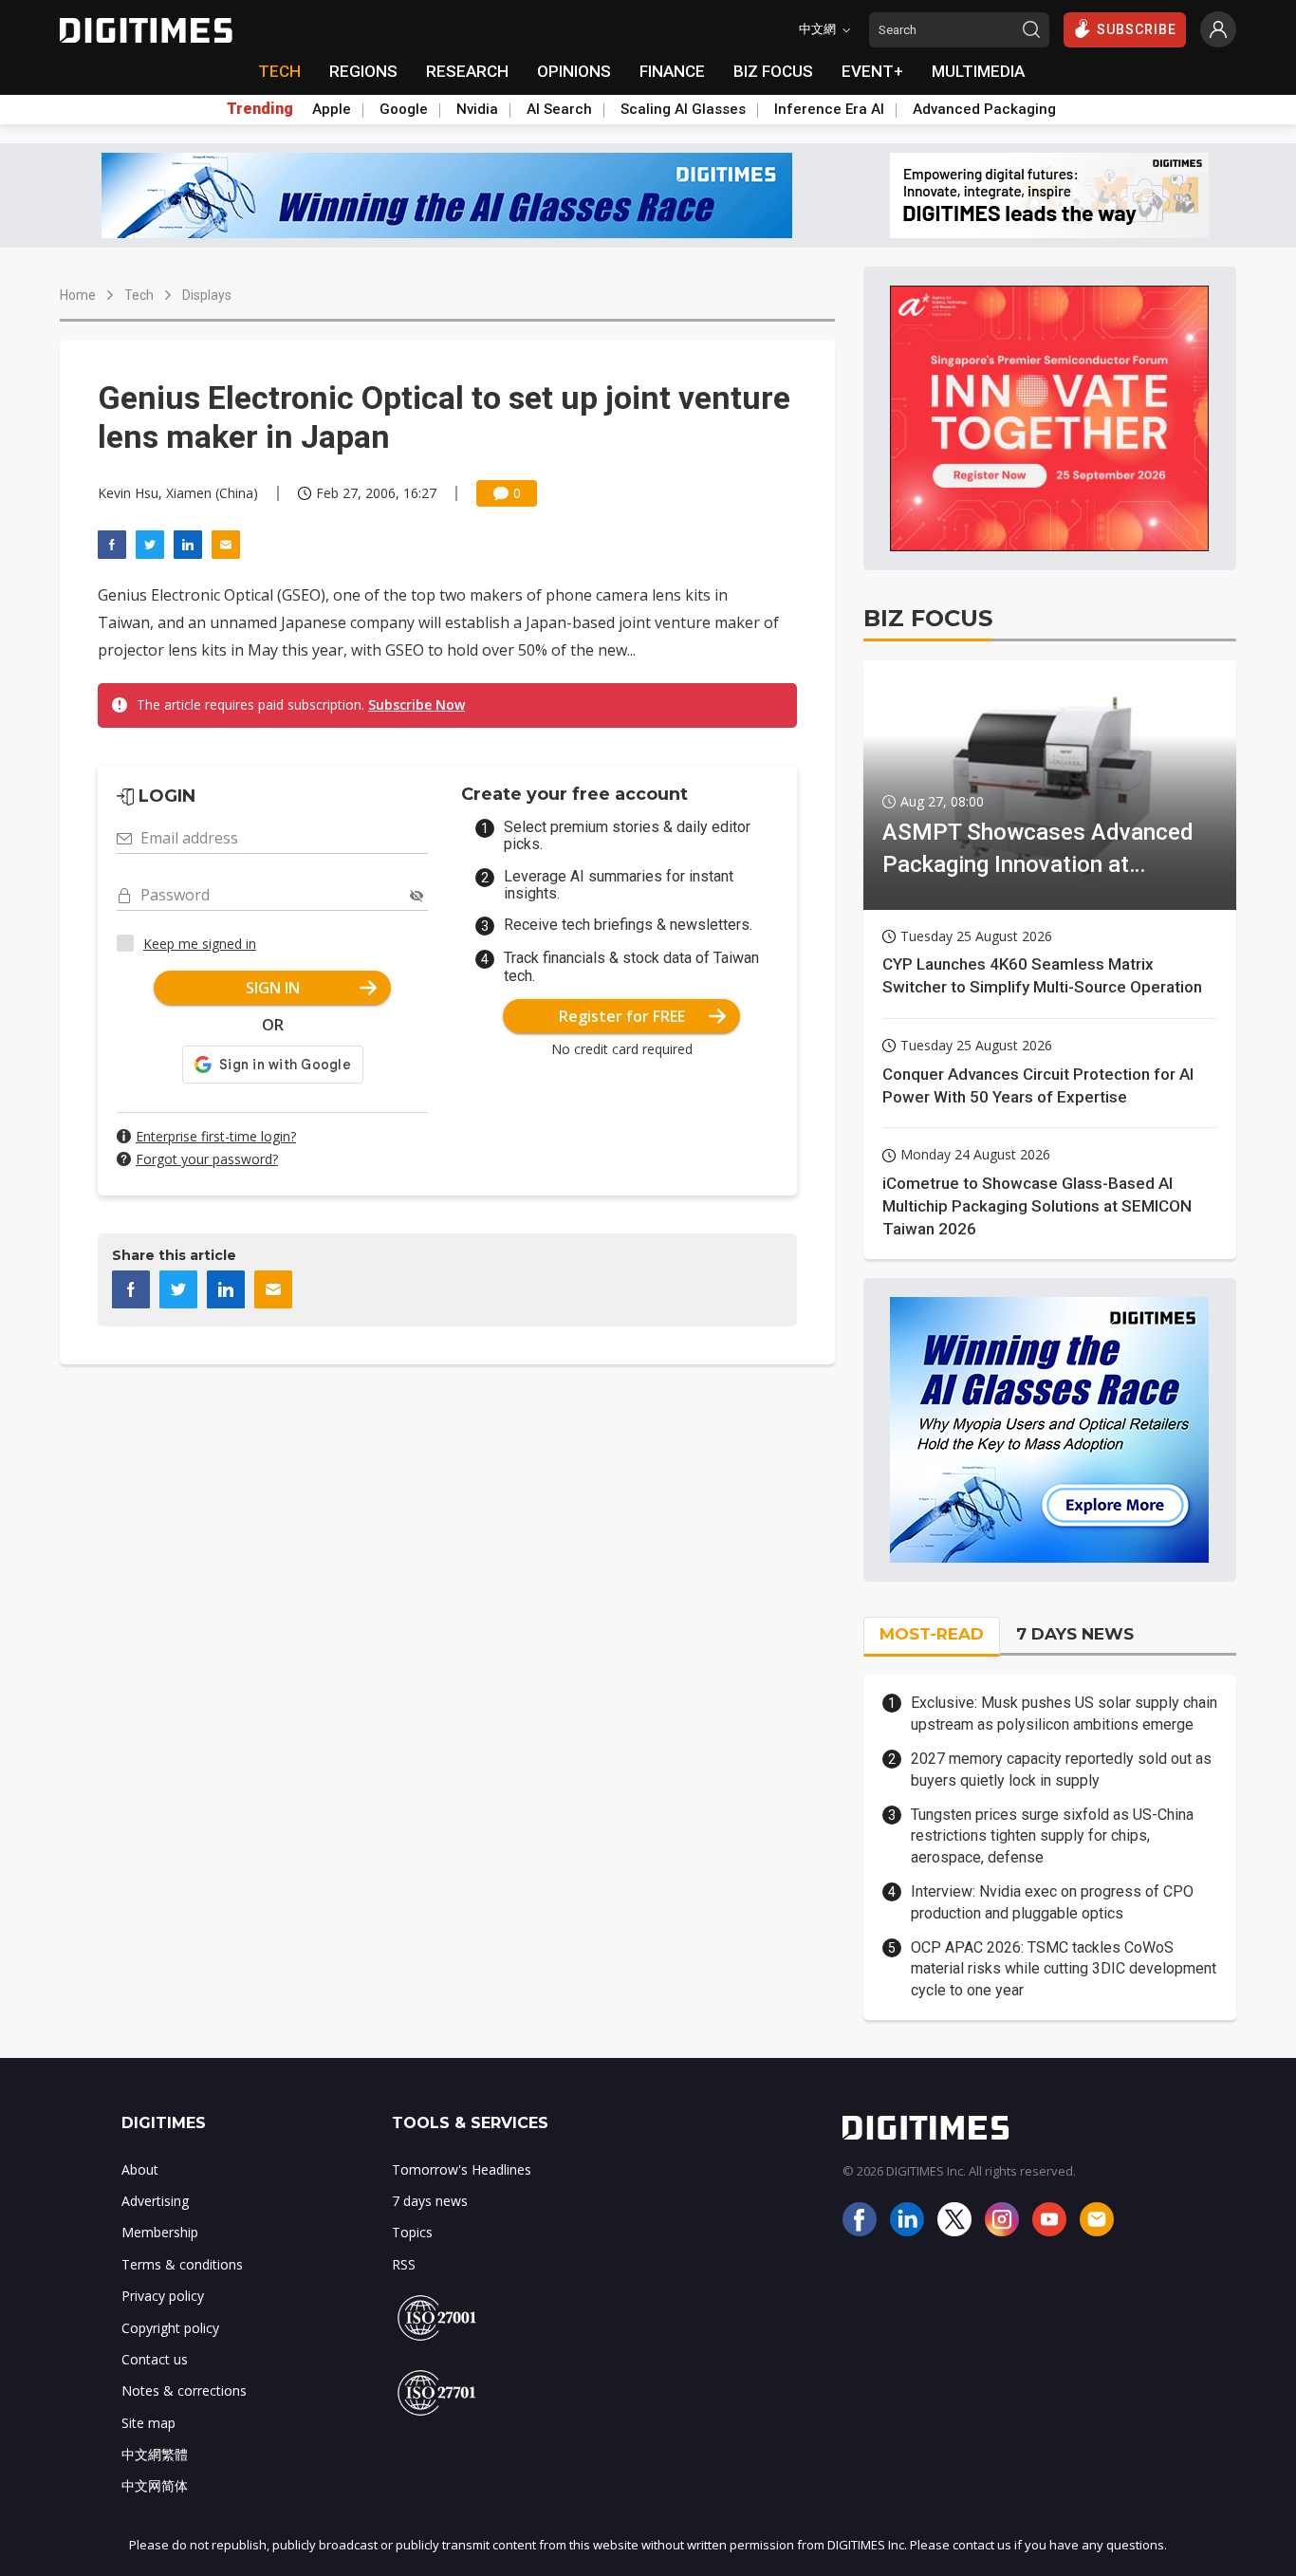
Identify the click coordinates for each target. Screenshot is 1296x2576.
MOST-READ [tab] (932, 1634)
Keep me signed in (200, 944)
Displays (207, 295)
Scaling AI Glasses (683, 109)
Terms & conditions (182, 2264)
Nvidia (477, 109)
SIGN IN (273, 988)
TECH (279, 71)
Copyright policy (170, 2328)
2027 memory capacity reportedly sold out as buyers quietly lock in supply (1061, 1769)
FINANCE (672, 71)
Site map (148, 2423)
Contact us (155, 2359)
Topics (412, 2232)
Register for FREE (622, 1016)
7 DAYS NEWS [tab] (1075, 1634)
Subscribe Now (417, 704)
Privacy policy (163, 2296)
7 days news (430, 2201)
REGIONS (363, 71)
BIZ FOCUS (773, 71)
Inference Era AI (829, 109)
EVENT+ (872, 71)
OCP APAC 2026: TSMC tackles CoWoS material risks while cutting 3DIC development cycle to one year (1064, 1969)
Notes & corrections (184, 2391)
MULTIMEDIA (978, 71)
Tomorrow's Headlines (462, 2169)
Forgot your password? (207, 1159)
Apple (332, 109)
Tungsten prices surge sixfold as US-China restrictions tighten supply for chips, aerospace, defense (1052, 1836)
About (140, 2169)
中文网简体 (155, 2485)
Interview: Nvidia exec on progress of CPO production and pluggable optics (1052, 1902)
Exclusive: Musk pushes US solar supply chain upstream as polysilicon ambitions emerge (1064, 1713)
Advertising (155, 2201)
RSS (404, 2264)
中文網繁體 (155, 2454)
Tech (139, 295)
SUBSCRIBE (1137, 29)
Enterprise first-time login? (216, 1136)
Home (78, 295)
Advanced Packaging (984, 109)
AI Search (559, 109)
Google (404, 109)
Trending (260, 109)
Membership (160, 2232)
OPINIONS (574, 71)
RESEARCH (467, 71)
